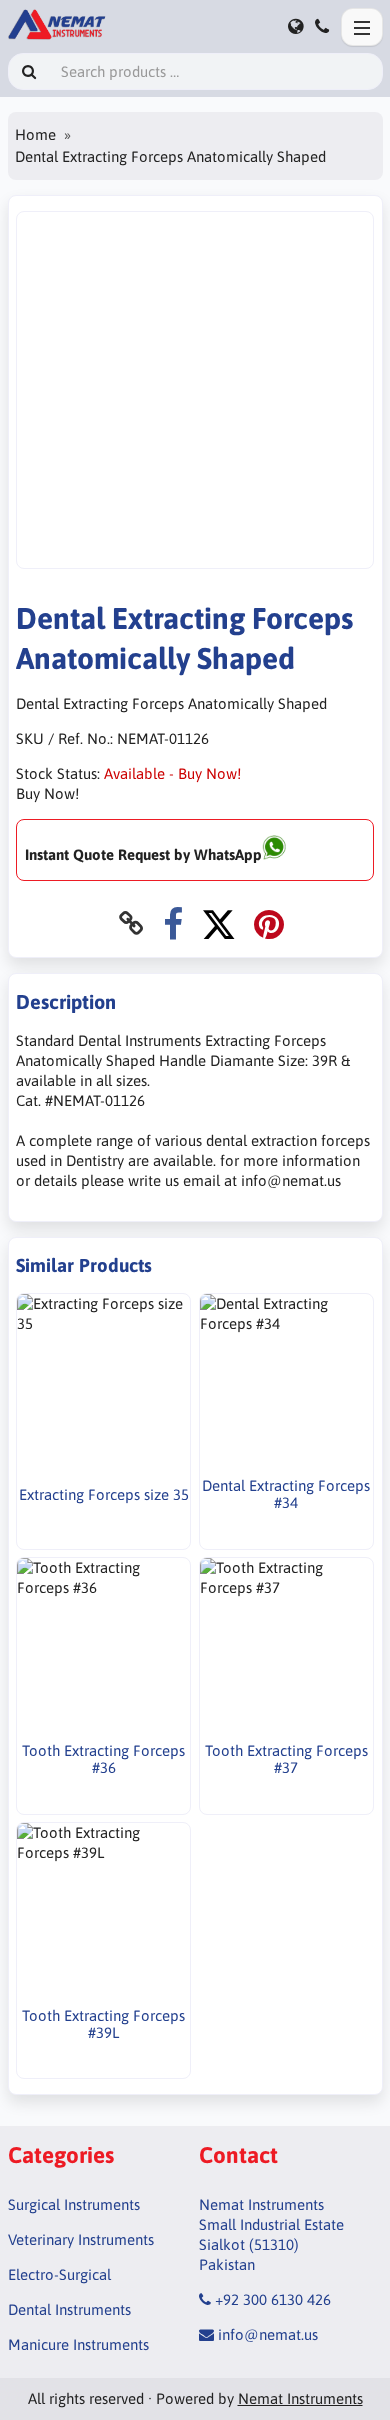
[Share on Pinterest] (269, 923)
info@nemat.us (268, 2334)
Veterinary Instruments (81, 2239)
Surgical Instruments (74, 2204)
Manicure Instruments (78, 2344)
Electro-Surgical (59, 2274)
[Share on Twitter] (218, 923)
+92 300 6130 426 (273, 2299)
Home (35, 134)
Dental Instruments (69, 2309)
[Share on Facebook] (173, 923)
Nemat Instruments (300, 2398)
